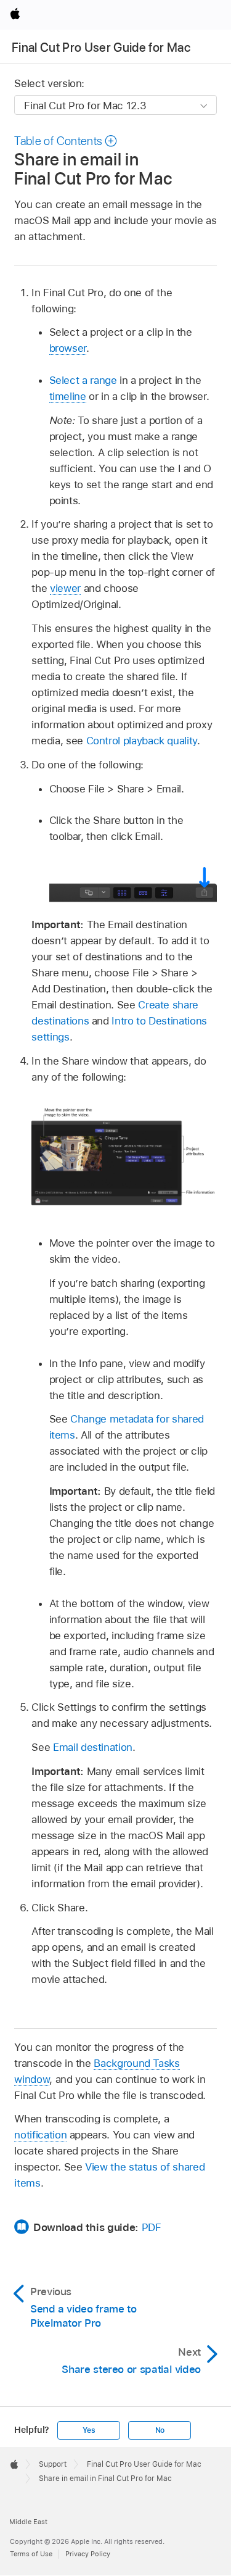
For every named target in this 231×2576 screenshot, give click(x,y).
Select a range (83, 380)
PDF (152, 2227)
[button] (66, 141)
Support (53, 2464)
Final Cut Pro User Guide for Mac (101, 48)
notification (40, 2135)
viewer (65, 588)
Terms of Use (31, 2554)
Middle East (28, 2522)
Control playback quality (142, 741)
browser (68, 348)
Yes (89, 2430)
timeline (68, 396)
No (160, 2430)
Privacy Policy (88, 2554)
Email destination (93, 1747)
